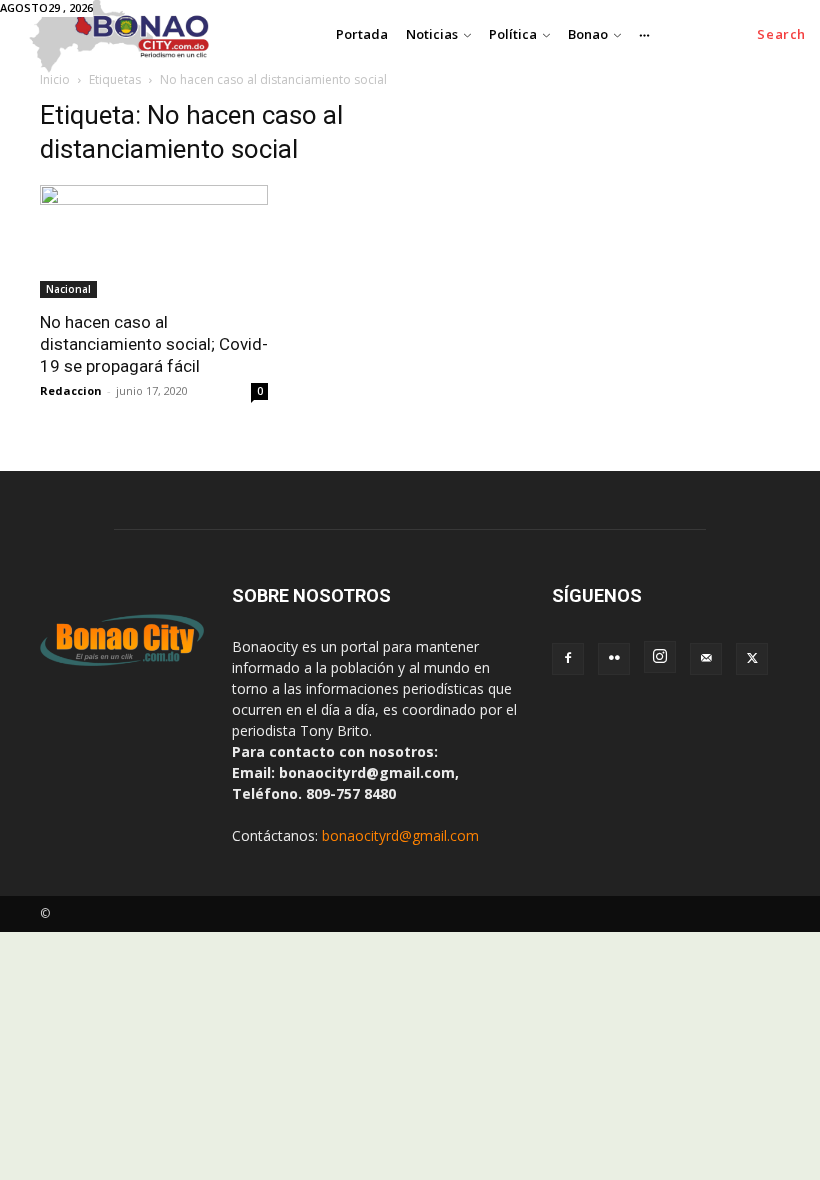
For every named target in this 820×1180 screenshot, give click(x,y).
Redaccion (71, 390)
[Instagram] (660, 657)
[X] (752, 659)
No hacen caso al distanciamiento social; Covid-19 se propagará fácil (154, 344)
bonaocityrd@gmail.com (400, 835)
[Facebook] (568, 659)
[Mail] (706, 659)
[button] (781, 34)
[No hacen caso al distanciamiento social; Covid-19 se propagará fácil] (154, 241)
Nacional (68, 289)
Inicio (55, 79)
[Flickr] (614, 659)
